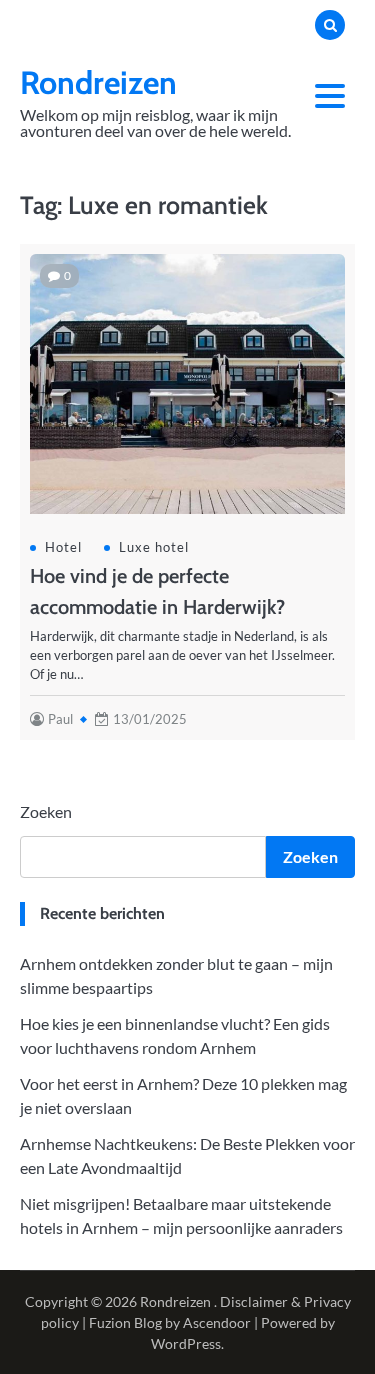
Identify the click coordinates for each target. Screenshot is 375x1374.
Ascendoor (217, 1322)
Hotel (63, 547)
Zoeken (46, 811)
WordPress (186, 1343)
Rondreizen (98, 82)
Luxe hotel (154, 547)
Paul (60, 719)
